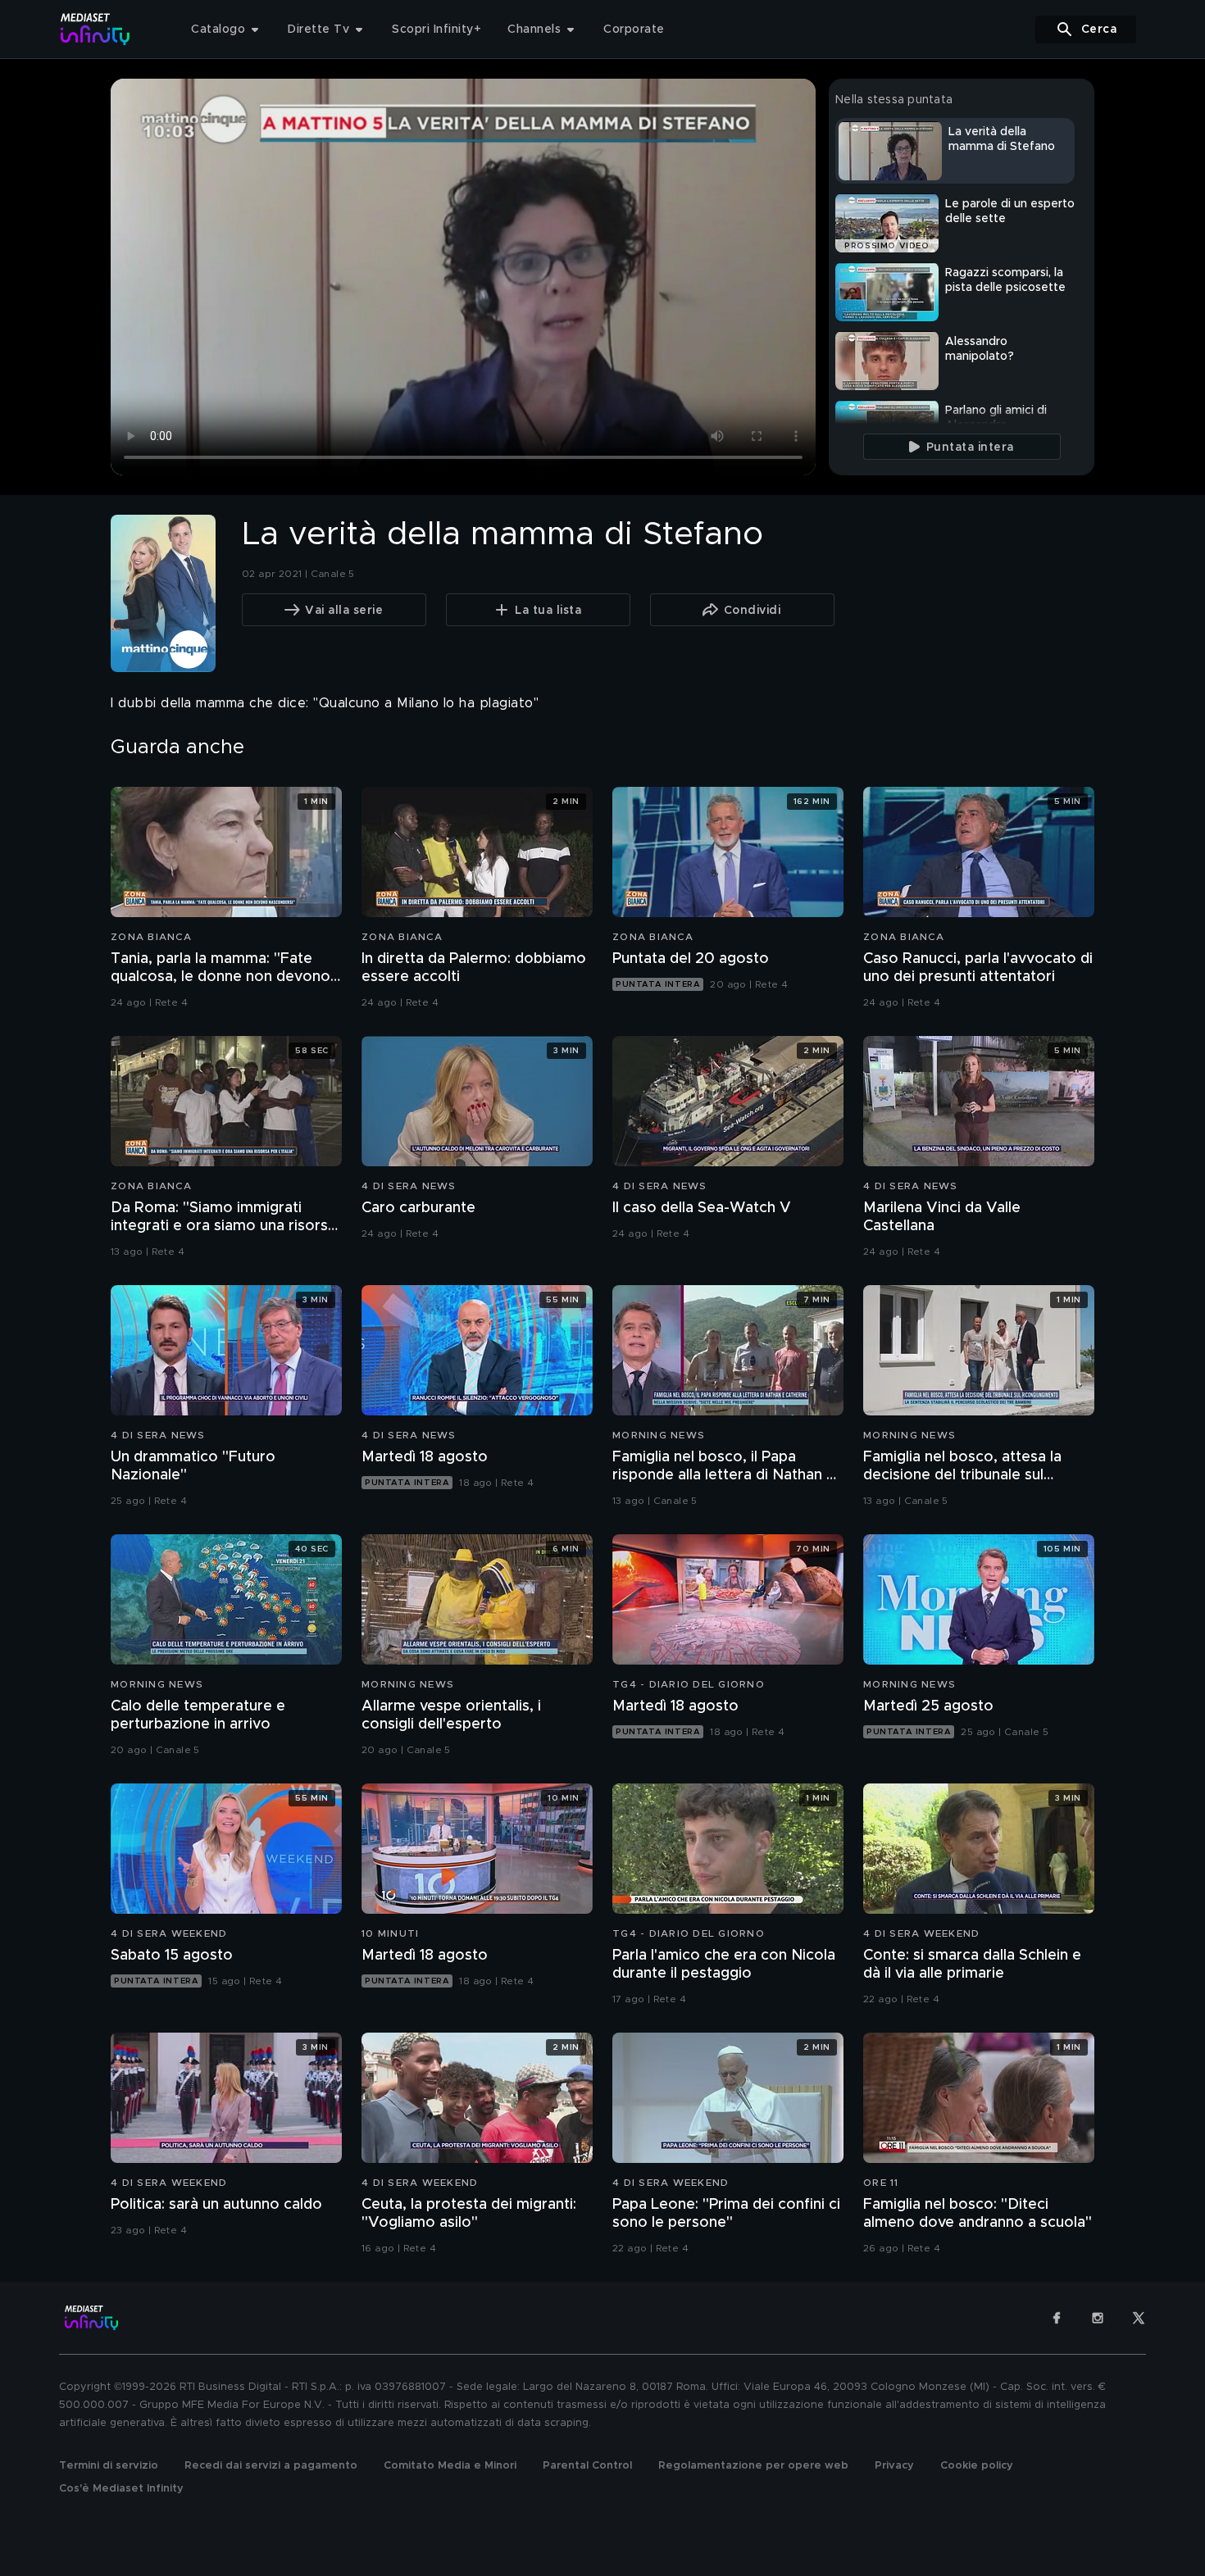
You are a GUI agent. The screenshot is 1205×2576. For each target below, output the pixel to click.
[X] (1139, 2318)
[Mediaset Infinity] (95, 29)
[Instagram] (1098, 2318)
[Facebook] (1057, 2318)
